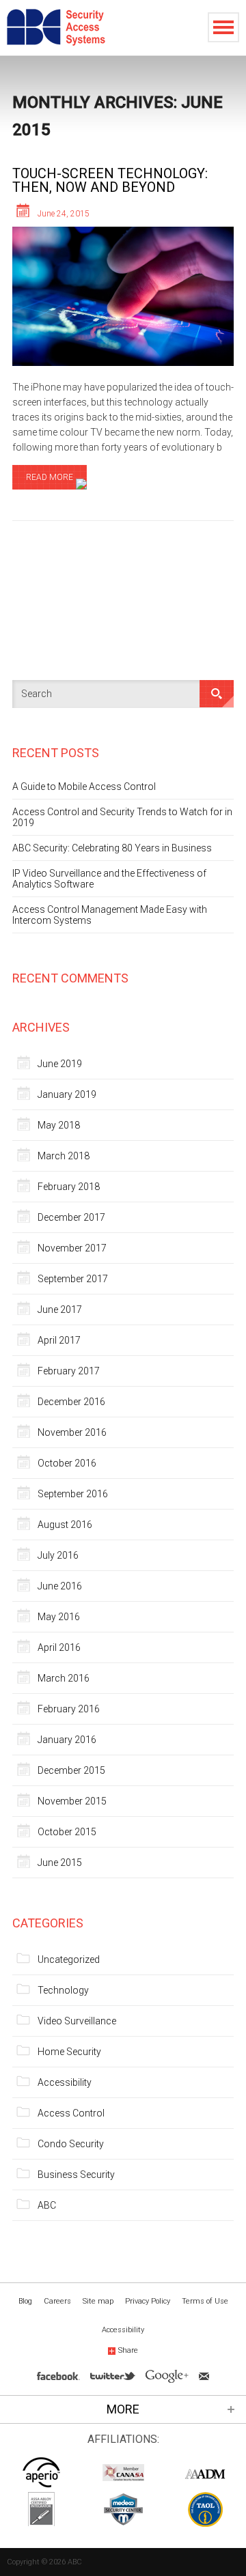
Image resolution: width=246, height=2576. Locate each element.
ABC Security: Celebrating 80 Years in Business (112, 848)
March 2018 (64, 1156)
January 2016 (67, 1740)
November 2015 (72, 1801)
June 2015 (60, 1863)
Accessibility (65, 2082)
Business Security (76, 2175)
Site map (98, 2301)
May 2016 (59, 1617)
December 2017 (71, 1217)
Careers (57, 2301)
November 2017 (72, 1248)
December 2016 (71, 1402)
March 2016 (64, 1678)
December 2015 (71, 1770)
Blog (25, 2301)
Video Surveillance (77, 2021)
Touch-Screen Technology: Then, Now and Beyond (110, 180)
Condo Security (71, 2144)
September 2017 (73, 1279)
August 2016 (65, 1525)
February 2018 (69, 1187)
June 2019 (60, 1064)
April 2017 (59, 1340)
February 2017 (69, 1371)
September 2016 (73, 1494)
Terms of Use (205, 2301)
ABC (47, 2205)
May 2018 (59, 1125)
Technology (63, 1990)
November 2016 (72, 1432)
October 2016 (67, 1463)
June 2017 (60, 1310)
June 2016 (60, 1586)
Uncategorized (69, 1959)
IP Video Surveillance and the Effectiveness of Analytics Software (109, 879)
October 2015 (67, 1832)
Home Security (69, 2052)
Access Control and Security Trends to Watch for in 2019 (122, 817)
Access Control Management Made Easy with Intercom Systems (110, 915)
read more (50, 477)
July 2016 (58, 1555)
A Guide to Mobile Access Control (84, 787)
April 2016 (59, 1647)
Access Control (71, 2113)
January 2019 (67, 1094)
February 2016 (69, 1709)
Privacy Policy (148, 2301)
